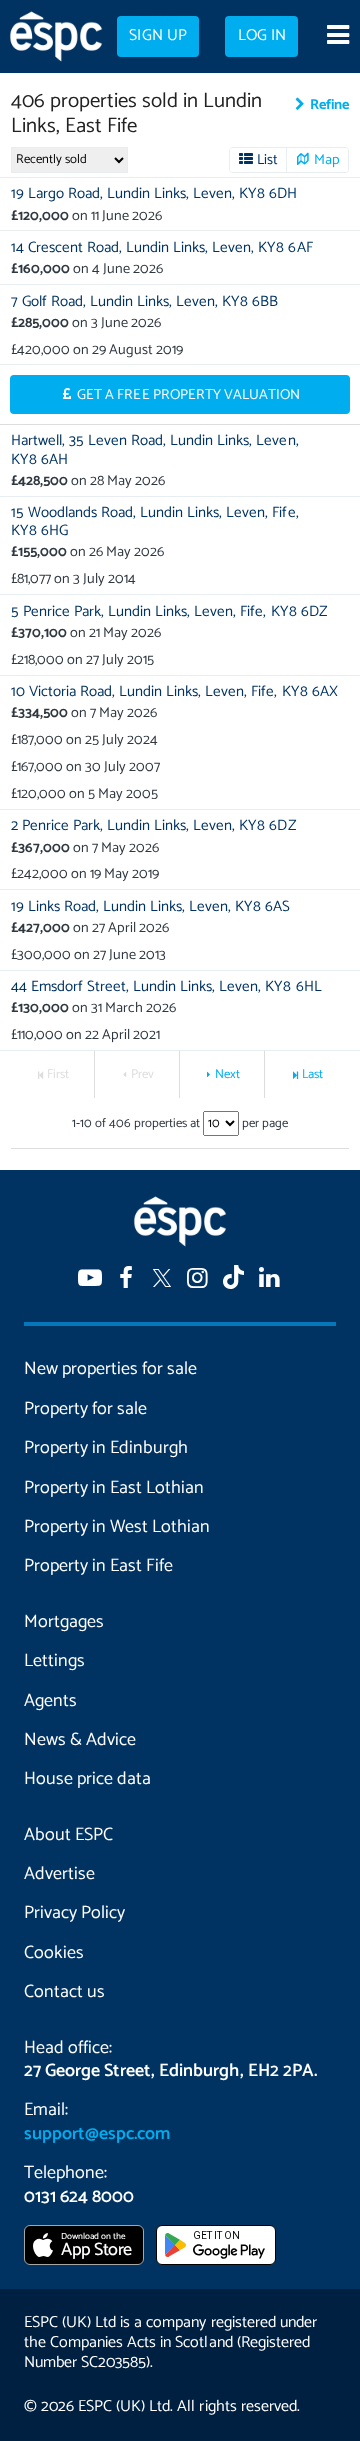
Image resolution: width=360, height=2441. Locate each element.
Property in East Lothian (114, 1488)
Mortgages (64, 1622)
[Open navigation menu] (337, 37)
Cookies (54, 1953)
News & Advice (80, 1740)
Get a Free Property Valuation (188, 395)
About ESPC (68, 1835)
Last (312, 1074)
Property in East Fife (98, 1566)
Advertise (59, 1874)
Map (327, 160)
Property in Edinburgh (106, 1448)
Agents (50, 1701)
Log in (262, 36)
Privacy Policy (74, 1913)
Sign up (157, 36)
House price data (87, 1779)
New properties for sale (110, 1369)
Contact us (64, 1992)
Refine (329, 105)
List (267, 160)
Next (227, 1074)
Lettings (54, 1661)
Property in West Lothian (117, 1527)
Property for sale (85, 1409)
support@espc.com (97, 2134)
